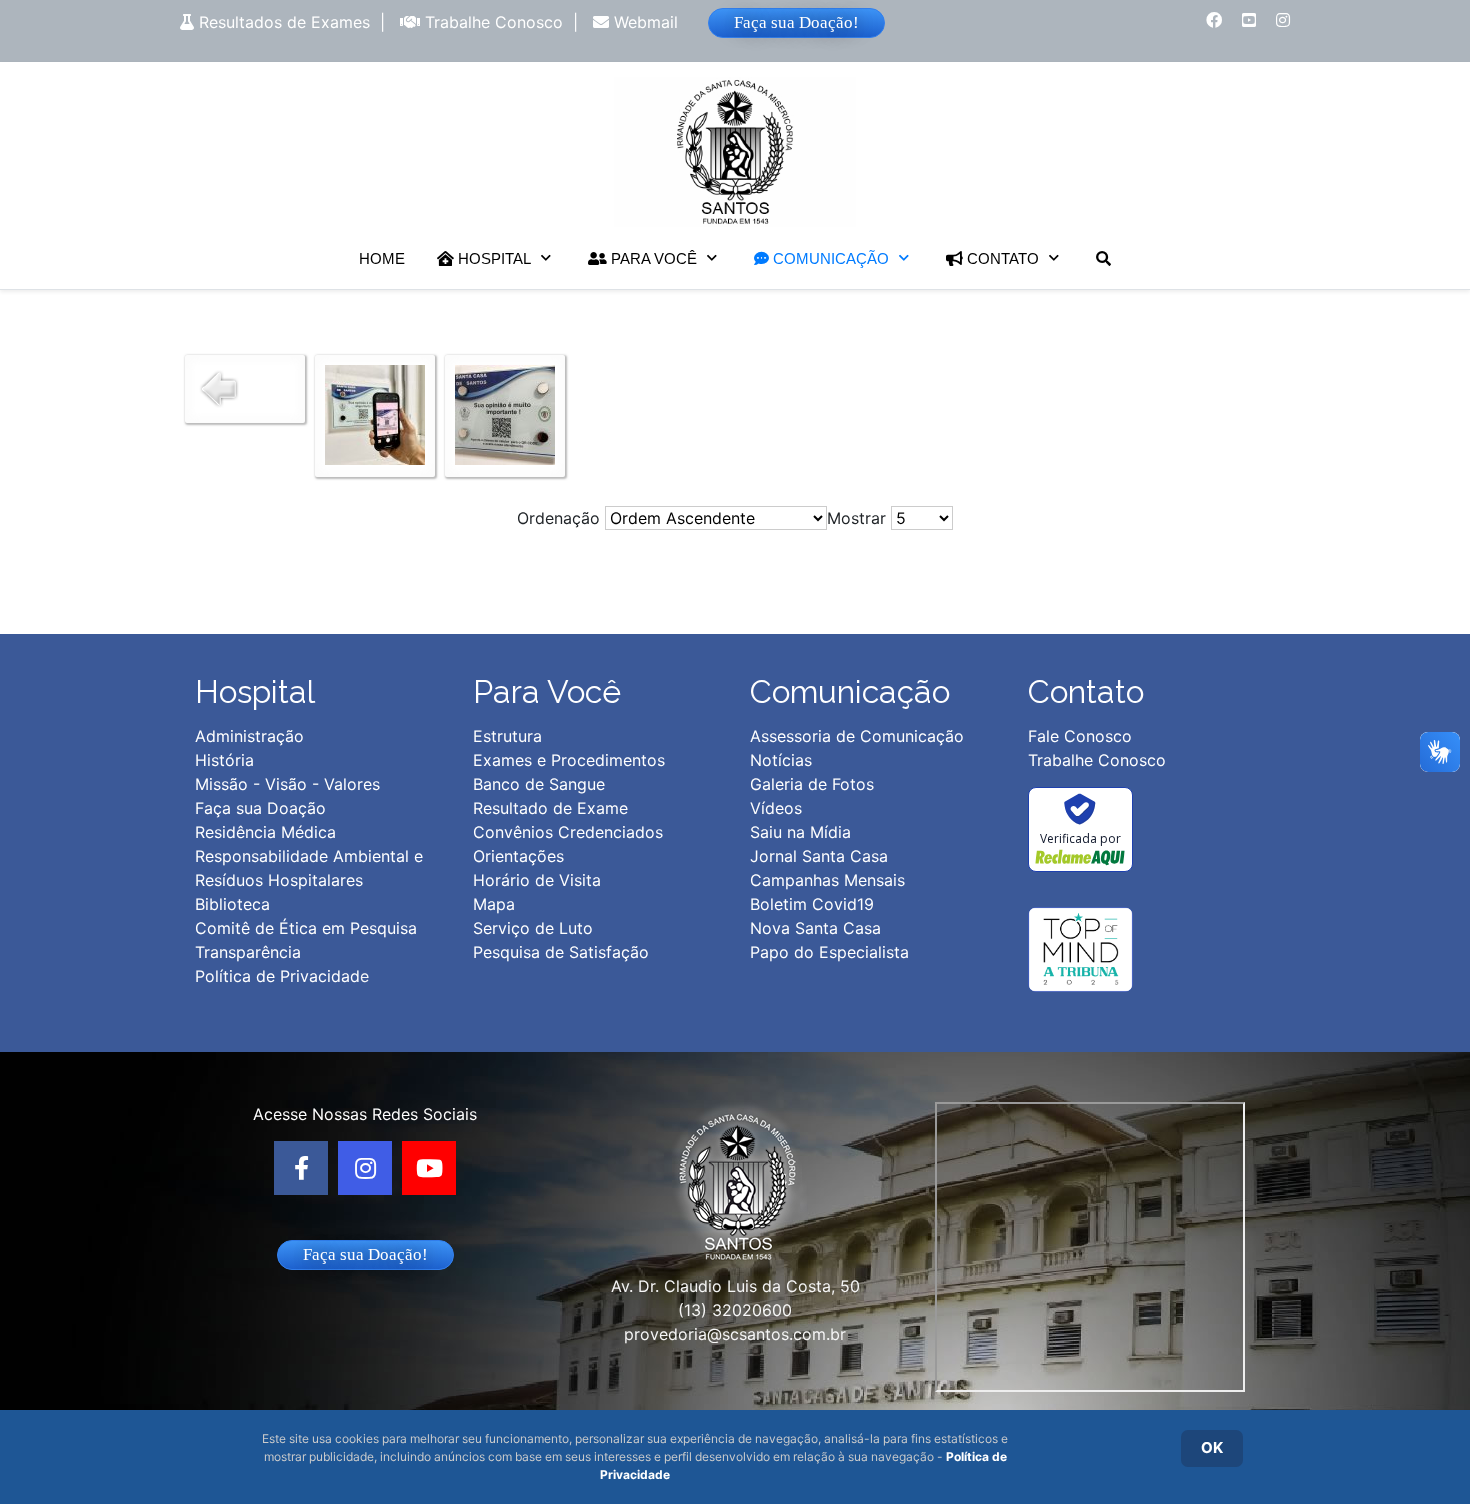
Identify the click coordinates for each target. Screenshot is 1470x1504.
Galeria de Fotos (812, 784)
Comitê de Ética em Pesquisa (306, 928)
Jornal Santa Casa (819, 856)
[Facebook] (301, 1168)
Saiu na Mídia (800, 832)
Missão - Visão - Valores (287, 784)
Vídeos (776, 808)
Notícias (781, 760)
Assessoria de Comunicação (857, 736)
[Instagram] (365, 1168)
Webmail (643, 22)
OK (1212, 1447)
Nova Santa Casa (815, 928)
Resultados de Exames (282, 22)
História (224, 760)
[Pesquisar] (1103, 258)
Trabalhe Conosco (491, 22)
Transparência (248, 952)
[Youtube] (429, 1168)
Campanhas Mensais (827, 880)
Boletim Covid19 (812, 904)
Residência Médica (265, 832)
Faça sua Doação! (796, 22)
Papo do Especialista (829, 952)
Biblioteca (232, 904)
